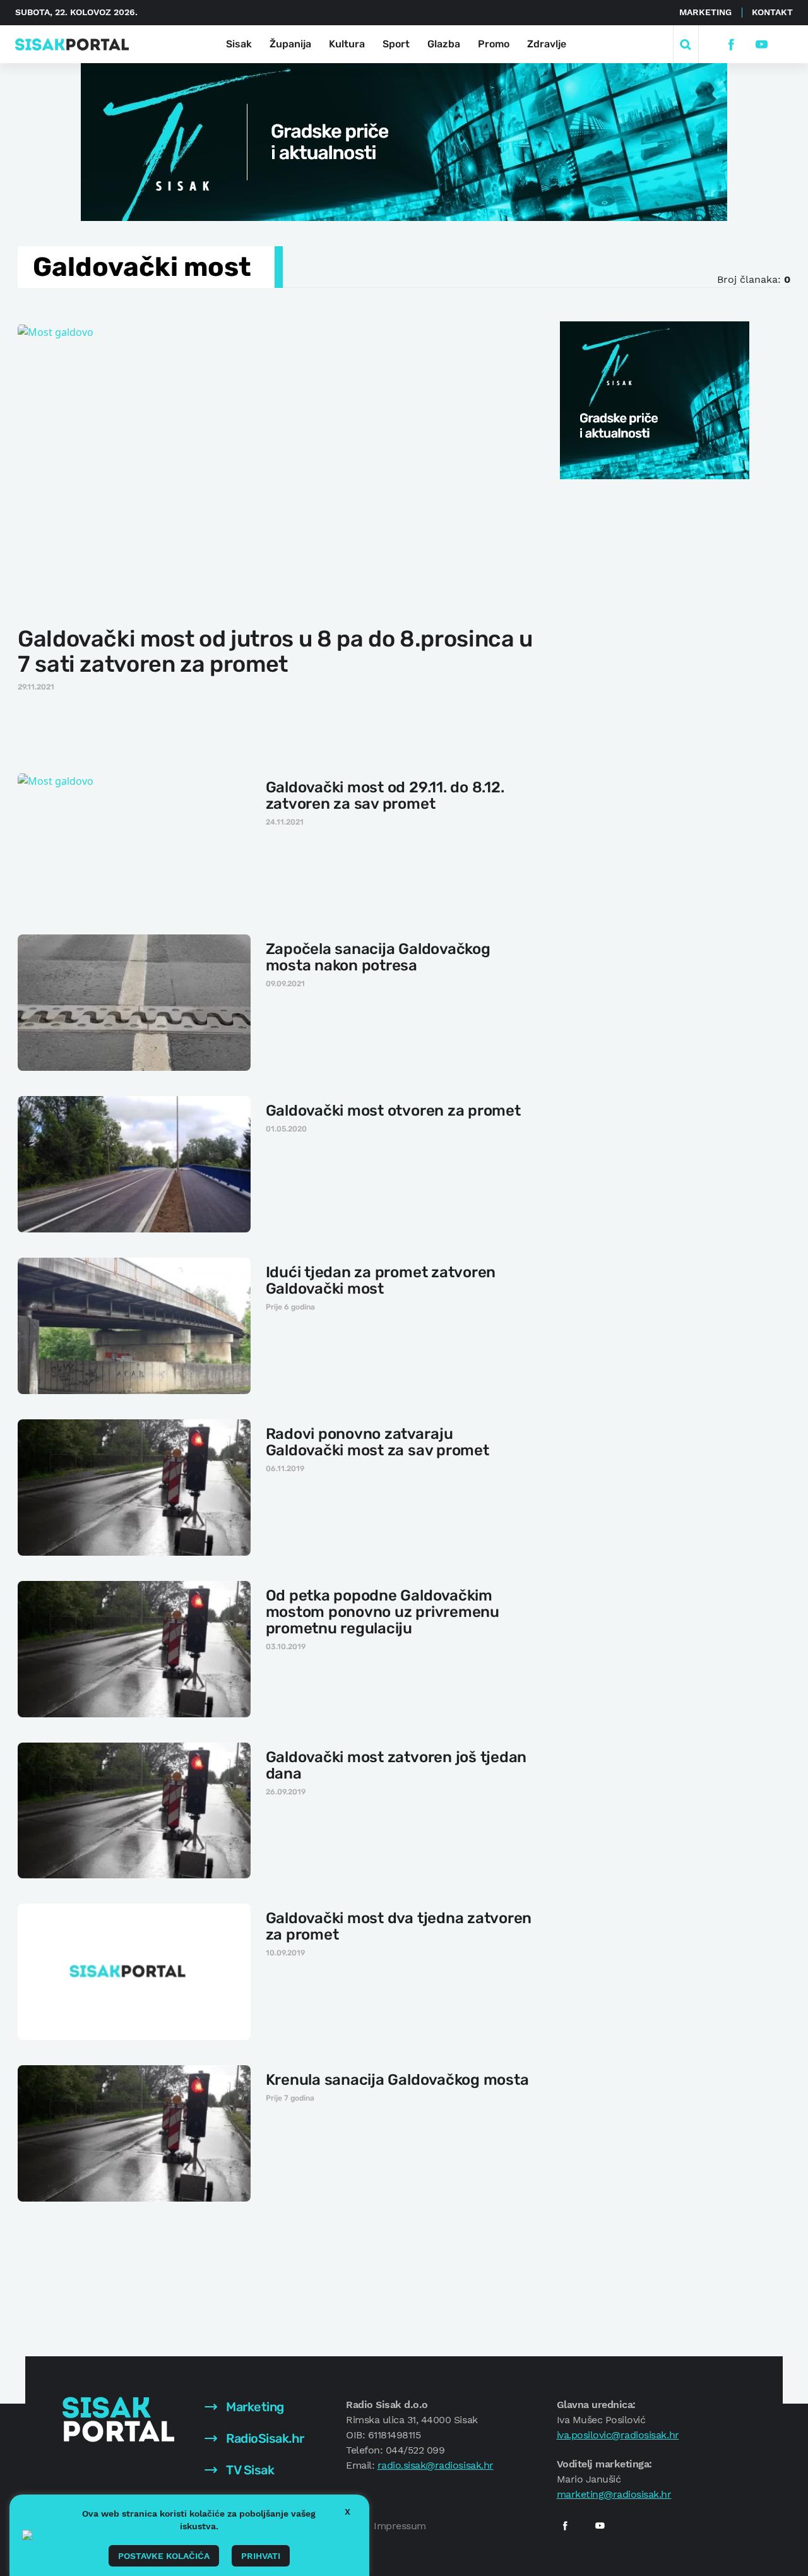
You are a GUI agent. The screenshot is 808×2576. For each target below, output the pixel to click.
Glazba (444, 44)
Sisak (239, 44)
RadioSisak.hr (264, 2438)
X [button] (348, 2512)
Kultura (347, 44)
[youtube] (761, 45)
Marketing (705, 12)
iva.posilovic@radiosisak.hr (618, 2435)
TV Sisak (249, 2470)
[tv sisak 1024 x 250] (404, 141)
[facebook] (731, 45)
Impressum (400, 2526)
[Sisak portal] (72, 45)
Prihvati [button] (261, 2556)
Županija (290, 44)
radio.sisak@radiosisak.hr (436, 2465)
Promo (494, 44)
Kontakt (772, 12)
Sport (396, 44)
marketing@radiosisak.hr (614, 2494)
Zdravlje (547, 44)
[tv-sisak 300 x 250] (655, 399)
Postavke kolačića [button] (164, 2556)
